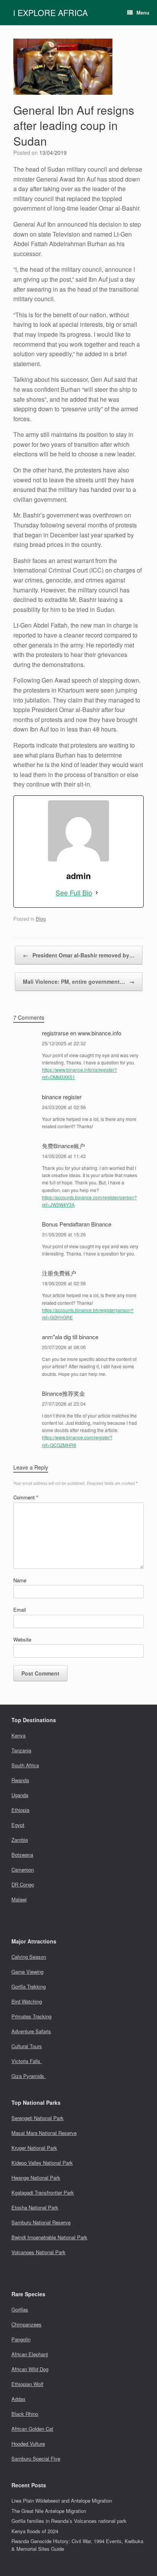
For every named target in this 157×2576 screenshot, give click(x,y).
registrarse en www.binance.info (82, 1033)
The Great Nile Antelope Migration (49, 2511)
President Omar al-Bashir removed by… (79, 955)
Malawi (19, 1899)
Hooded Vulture (28, 2444)
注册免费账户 (59, 1273)
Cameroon (23, 1870)
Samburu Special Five (36, 2458)
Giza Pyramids (29, 2076)
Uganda (20, 1795)
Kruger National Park (34, 2148)
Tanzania (21, 1750)
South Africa (25, 1765)
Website (22, 1639)
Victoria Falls (27, 2061)
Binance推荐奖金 (63, 1393)
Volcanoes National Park (38, 2252)
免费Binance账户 (63, 1146)
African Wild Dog (30, 2369)
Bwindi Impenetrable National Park (49, 2237)
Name (20, 1580)
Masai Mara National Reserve (44, 2133)
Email (20, 1610)
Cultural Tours (27, 2046)
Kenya (18, 1735)
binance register (62, 1097)
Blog (41, 919)
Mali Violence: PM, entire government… (79, 981)
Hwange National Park (36, 2178)
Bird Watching (27, 2001)
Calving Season (29, 1957)
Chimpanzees (26, 2324)
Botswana (22, 1855)
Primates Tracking (31, 2016)
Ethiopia (20, 1810)
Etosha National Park (35, 2207)
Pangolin (21, 2339)
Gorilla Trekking (29, 1986)
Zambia (20, 1840)
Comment (26, 1497)
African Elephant (30, 2354)
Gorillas (20, 2309)
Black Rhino (25, 2414)
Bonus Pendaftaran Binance (77, 1224)
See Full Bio (74, 892)
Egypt (18, 1825)
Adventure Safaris (31, 2031)
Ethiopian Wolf (27, 2384)
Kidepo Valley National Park (42, 2163)
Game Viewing (27, 1972)
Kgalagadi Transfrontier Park (43, 2192)
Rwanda (20, 1780)
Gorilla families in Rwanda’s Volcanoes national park (69, 2521)
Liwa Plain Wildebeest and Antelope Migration (62, 2501)
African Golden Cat (32, 2429)
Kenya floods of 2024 (35, 2531)
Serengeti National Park (38, 2118)
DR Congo (23, 1884)
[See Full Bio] (97, 893)
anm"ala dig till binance (70, 1337)
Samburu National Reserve (41, 2222)
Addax (18, 2399)
